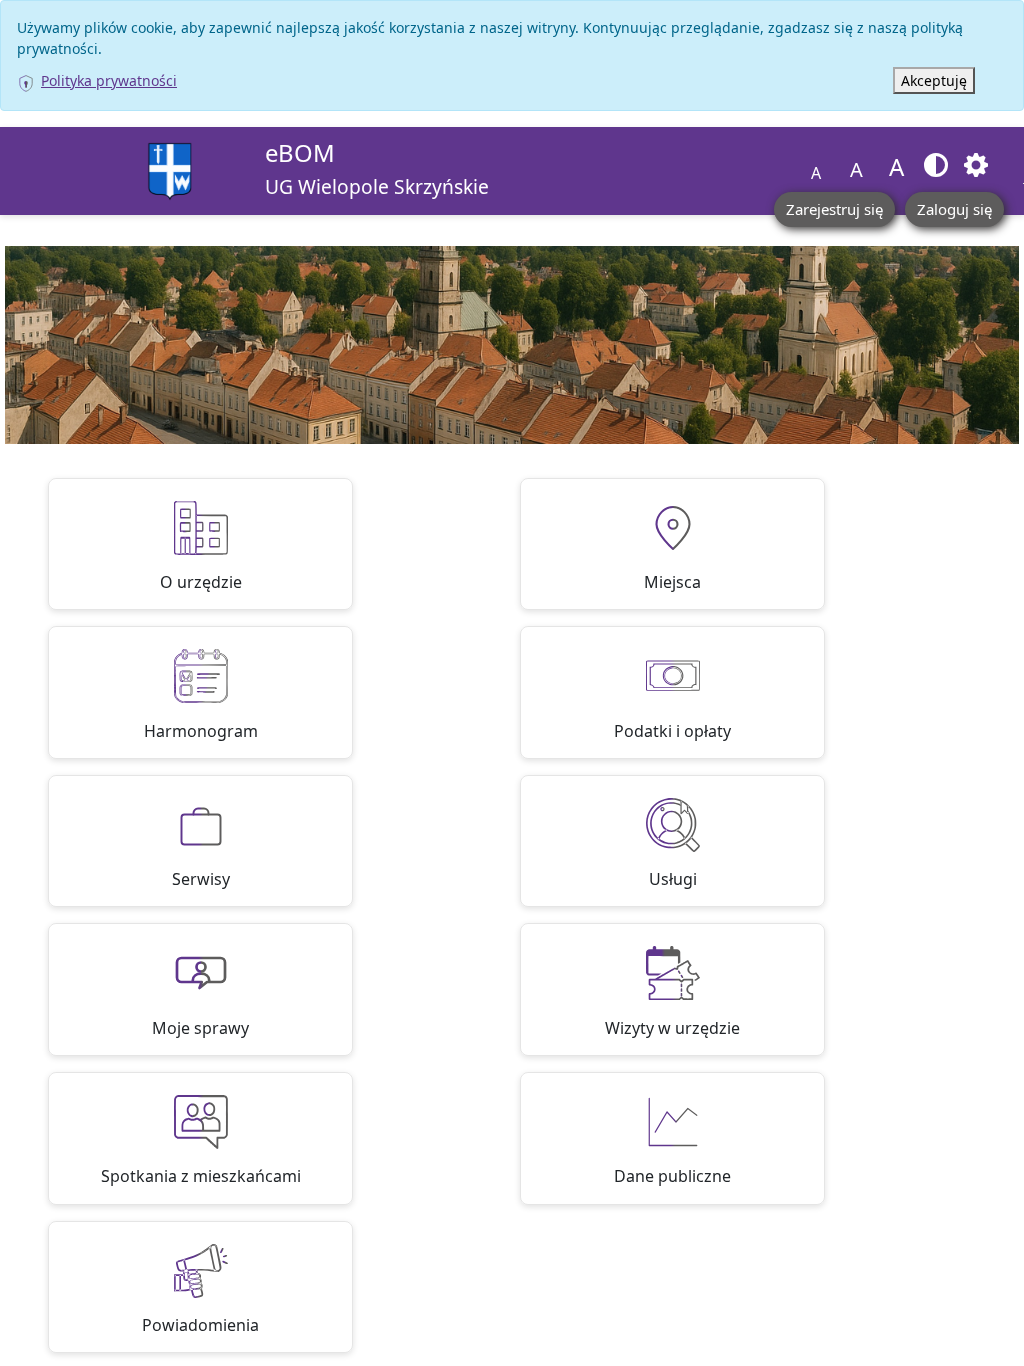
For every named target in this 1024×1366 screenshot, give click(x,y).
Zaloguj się (954, 209)
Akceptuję (934, 80)
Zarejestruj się (834, 209)
